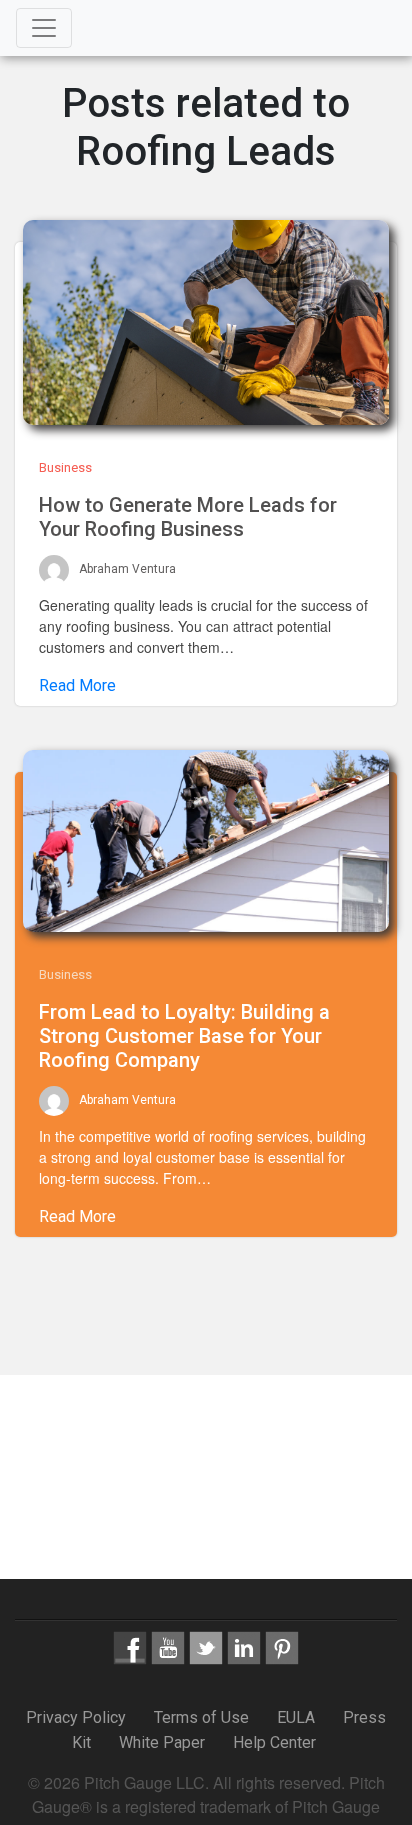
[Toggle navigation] (44, 28)
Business (65, 467)
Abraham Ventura (127, 570)
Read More (77, 685)
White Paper (162, 1742)
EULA (296, 1717)
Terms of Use (201, 1717)
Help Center (274, 1742)
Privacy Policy (78, 1717)
